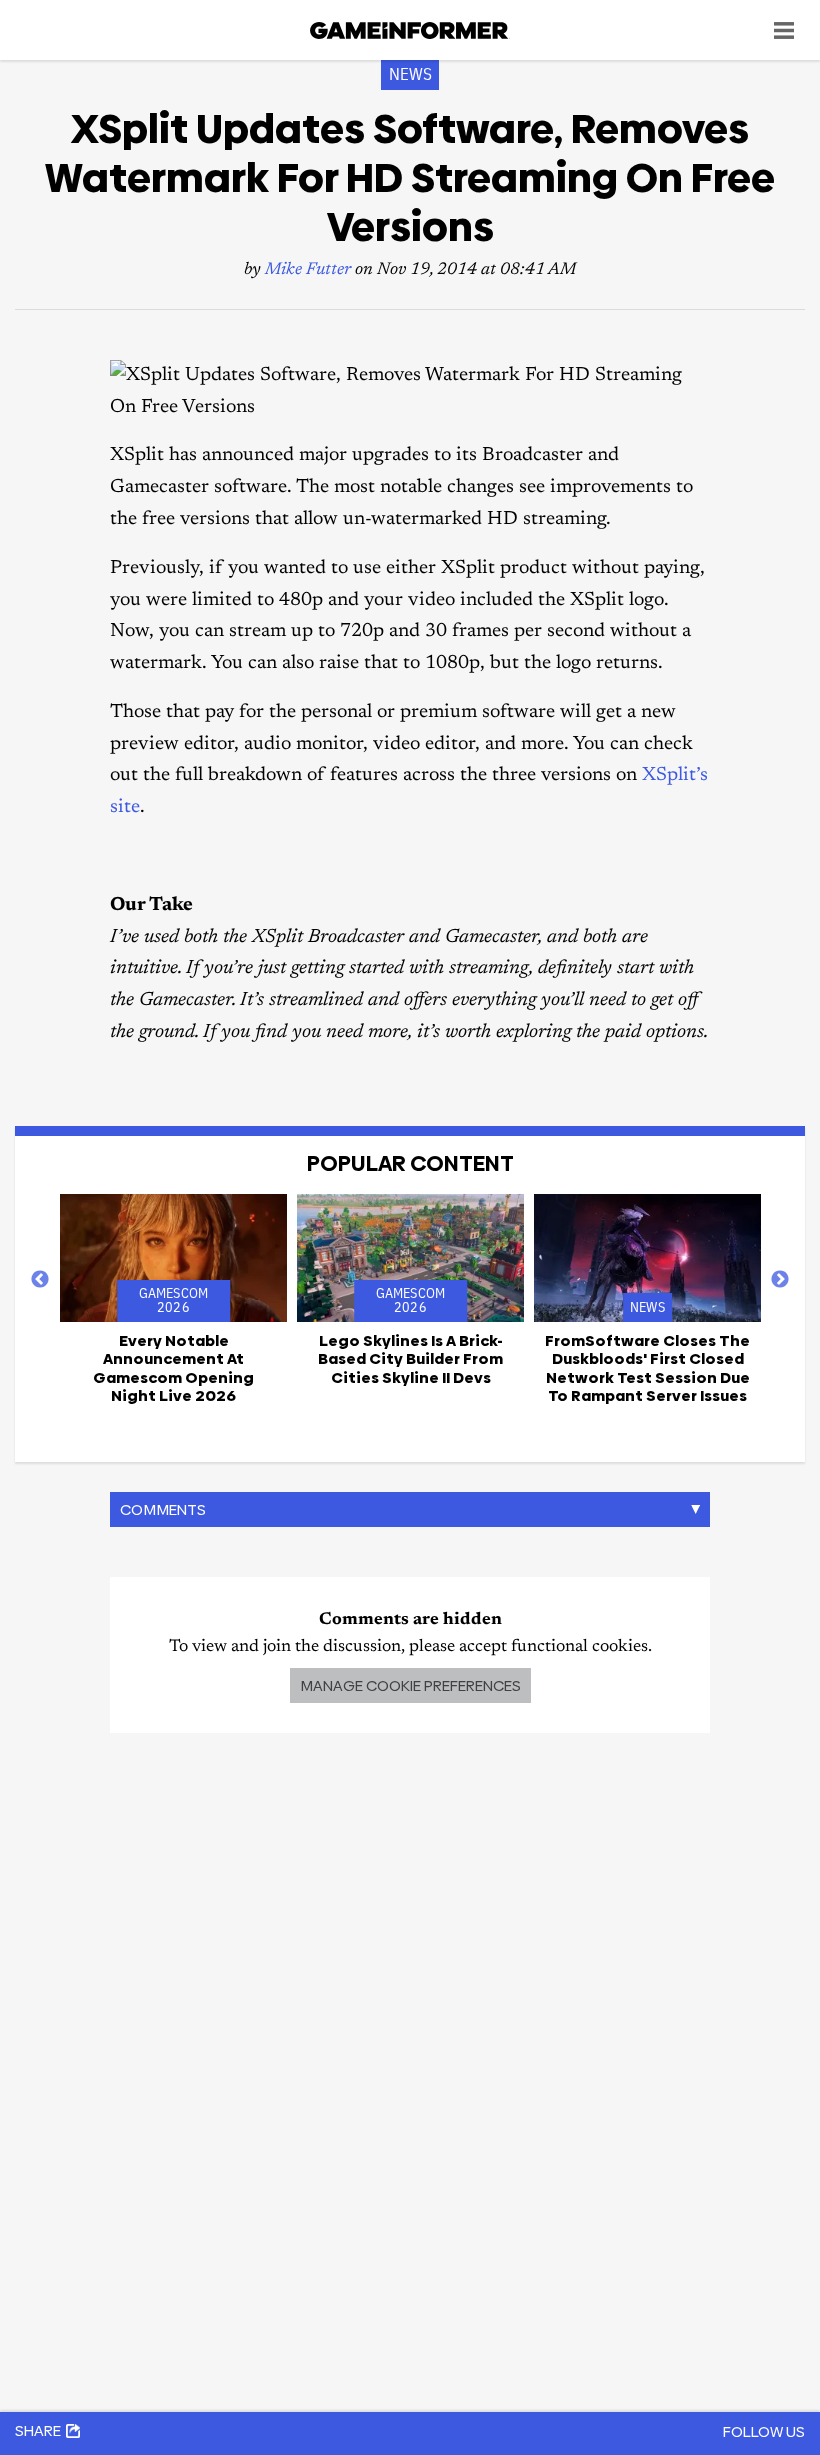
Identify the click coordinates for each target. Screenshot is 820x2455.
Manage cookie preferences (410, 1685)
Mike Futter (308, 270)
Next (780, 1280)
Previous (40, 1280)
